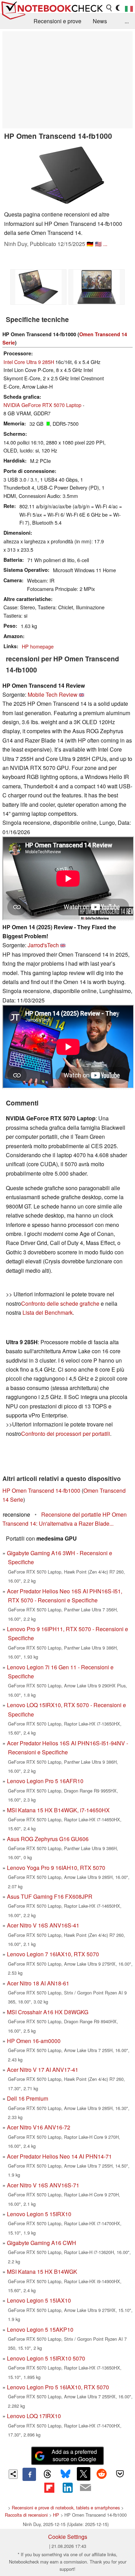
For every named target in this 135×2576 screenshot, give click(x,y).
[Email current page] (85, 2488)
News (100, 21)
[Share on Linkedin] (67, 2488)
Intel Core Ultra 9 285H (29, 362)
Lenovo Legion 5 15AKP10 (40, 2329)
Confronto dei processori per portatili (66, 1434)
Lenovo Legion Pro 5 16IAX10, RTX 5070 (58, 2387)
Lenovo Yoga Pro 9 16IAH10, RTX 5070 (56, 1868)
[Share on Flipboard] (49, 2488)
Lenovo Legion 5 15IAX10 (39, 2300)
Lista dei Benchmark (48, 1312)
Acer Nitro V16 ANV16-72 (39, 2127)
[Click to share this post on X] (83, 2474)
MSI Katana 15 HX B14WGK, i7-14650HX (58, 1810)
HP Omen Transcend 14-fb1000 (41, 1490)
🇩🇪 (90, 244)
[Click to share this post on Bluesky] (65, 2474)
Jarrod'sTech (43, 945)
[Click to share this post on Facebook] (29, 2474)
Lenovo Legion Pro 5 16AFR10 (45, 1781)
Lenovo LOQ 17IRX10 (34, 2416)
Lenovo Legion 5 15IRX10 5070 (46, 2358)
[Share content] (13, 2474)
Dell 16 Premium (28, 2098)
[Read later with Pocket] (120, 2474)
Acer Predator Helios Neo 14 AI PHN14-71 (59, 2156)
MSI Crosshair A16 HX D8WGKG (48, 2012)
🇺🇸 (98, 244)
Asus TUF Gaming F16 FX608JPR (50, 1896)
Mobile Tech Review (53, 694)
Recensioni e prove (57, 21)
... (127, 21)
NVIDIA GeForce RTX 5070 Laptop (42, 405)
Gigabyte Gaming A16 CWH (42, 2243)
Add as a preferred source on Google (74, 2455)
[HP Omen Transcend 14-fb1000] (67, 175)
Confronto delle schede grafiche (61, 1303)
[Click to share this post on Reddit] (102, 2474)
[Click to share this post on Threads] (47, 2474)
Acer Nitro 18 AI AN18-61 (38, 1983)
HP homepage (38, 646)
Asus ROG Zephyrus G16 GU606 (48, 1839)
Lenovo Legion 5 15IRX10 (39, 2214)
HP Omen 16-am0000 (34, 2041)
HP (56, 2515)
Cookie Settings (68, 2537)
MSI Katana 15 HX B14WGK (42, 2272)
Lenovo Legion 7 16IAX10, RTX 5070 (53, 1954)
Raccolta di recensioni (26, 2515)
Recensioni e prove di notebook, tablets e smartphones (66, 2507)
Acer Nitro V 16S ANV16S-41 (43, 1925)
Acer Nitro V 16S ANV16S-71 (43, 2185)
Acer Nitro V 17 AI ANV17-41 (43, 2070)
